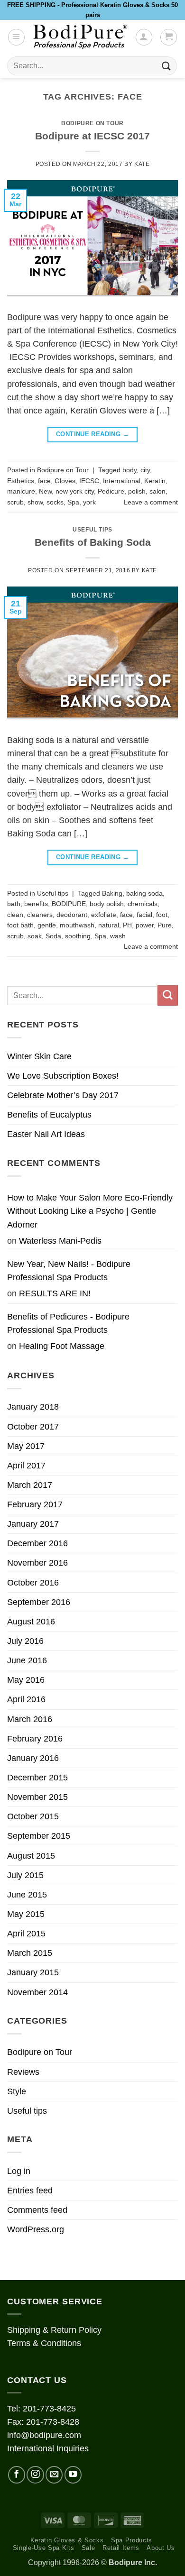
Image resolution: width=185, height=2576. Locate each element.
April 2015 (26, 1934)
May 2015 (26, 1914)
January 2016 (33, 1758)
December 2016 (37, 1543)
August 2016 (31, 1622)
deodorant (72, 915)
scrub (15, 502)
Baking (112, 893)
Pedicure (111, 491)
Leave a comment (151, 502)
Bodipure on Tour (92, 123)
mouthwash (77, 925)
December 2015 (37, 1778)
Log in (19, 2171)
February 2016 (35, 1739)
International (122, 481)
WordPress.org (36, 2229)
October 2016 (33, 1583)
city (145, 470)
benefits (36, 904)
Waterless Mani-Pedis (60, 1241)
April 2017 (26, 1466)
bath (14, 904)
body (129, 470)
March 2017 (30, 1485)
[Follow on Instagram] (35, 2475)
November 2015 (37, 1797)
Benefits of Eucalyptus (49, 1115)
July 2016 (25, 1641)
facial (144, 915)
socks (55, 502)
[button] (16, 37)
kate (142, 164)
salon (157, 491)
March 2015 (30, 1953)
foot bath (20, 925)
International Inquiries (48, 2448)
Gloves (65, 481)
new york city (75, 491)
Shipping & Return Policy (54, 2330)
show (35, 502)
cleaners (40, 915)
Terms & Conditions (44, 2343)
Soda (53, 936)
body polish (107, 904)
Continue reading (92, 434)
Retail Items (121, 2548)
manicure (21, 491)
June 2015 (27, 1895)
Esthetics (21, 481)
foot (162, 915)
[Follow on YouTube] (73, 2475)
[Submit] (166, 66)
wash (118, 936)
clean (15, 915)
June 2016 (27, 1660)
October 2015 (33, 1816)
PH (127, 925)
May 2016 (26, 1680)
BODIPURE (69, 904)
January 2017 (33, 1524)
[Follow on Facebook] (17, 2475)
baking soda (144, 893)
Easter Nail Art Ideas (46, 1134)
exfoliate (104, 915)
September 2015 (39, 1836)
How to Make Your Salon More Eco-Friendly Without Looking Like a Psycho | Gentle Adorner (90, 1211)
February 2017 (35, 1504)
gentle (47, 925)
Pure (165, 925)
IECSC (89, 481)
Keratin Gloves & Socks (67, 2540)
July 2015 (25, 1875)
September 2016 (39, 1602)
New (45, 491)
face (44, 481)
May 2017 (26, 1446)
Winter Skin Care (39, 1056)
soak (35, 936)
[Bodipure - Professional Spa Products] (80, 37)
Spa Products (132, 2540)
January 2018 (33, 1407)
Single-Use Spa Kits (44, 2548)
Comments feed (37, 2210)
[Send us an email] (54, 2475)
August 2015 (31, 1856)
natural (109, 925)
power (145, 925)
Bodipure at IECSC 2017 (92, 136)
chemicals (143, 904)
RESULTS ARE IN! (55, 1293)
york (89, 502)
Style (17, 2091)
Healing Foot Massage (62, 1346)
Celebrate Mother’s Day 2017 (63, 1095)
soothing (78, 936)
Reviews (23, 2072)
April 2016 (26, 1699)
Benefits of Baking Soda (93, 542)
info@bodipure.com (44, 2435)
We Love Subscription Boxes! (63, 1076)
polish (137, 491)
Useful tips (92, 530)
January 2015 (33, 1972)
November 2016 (37, 1563)
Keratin (155, 481)
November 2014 (37, 1992)
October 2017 (33, 1427)
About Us (161, 2548)
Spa (73, 502)
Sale (88, 2548)
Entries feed (30, 2191)
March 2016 (30, 1719)
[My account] (144, 37)
